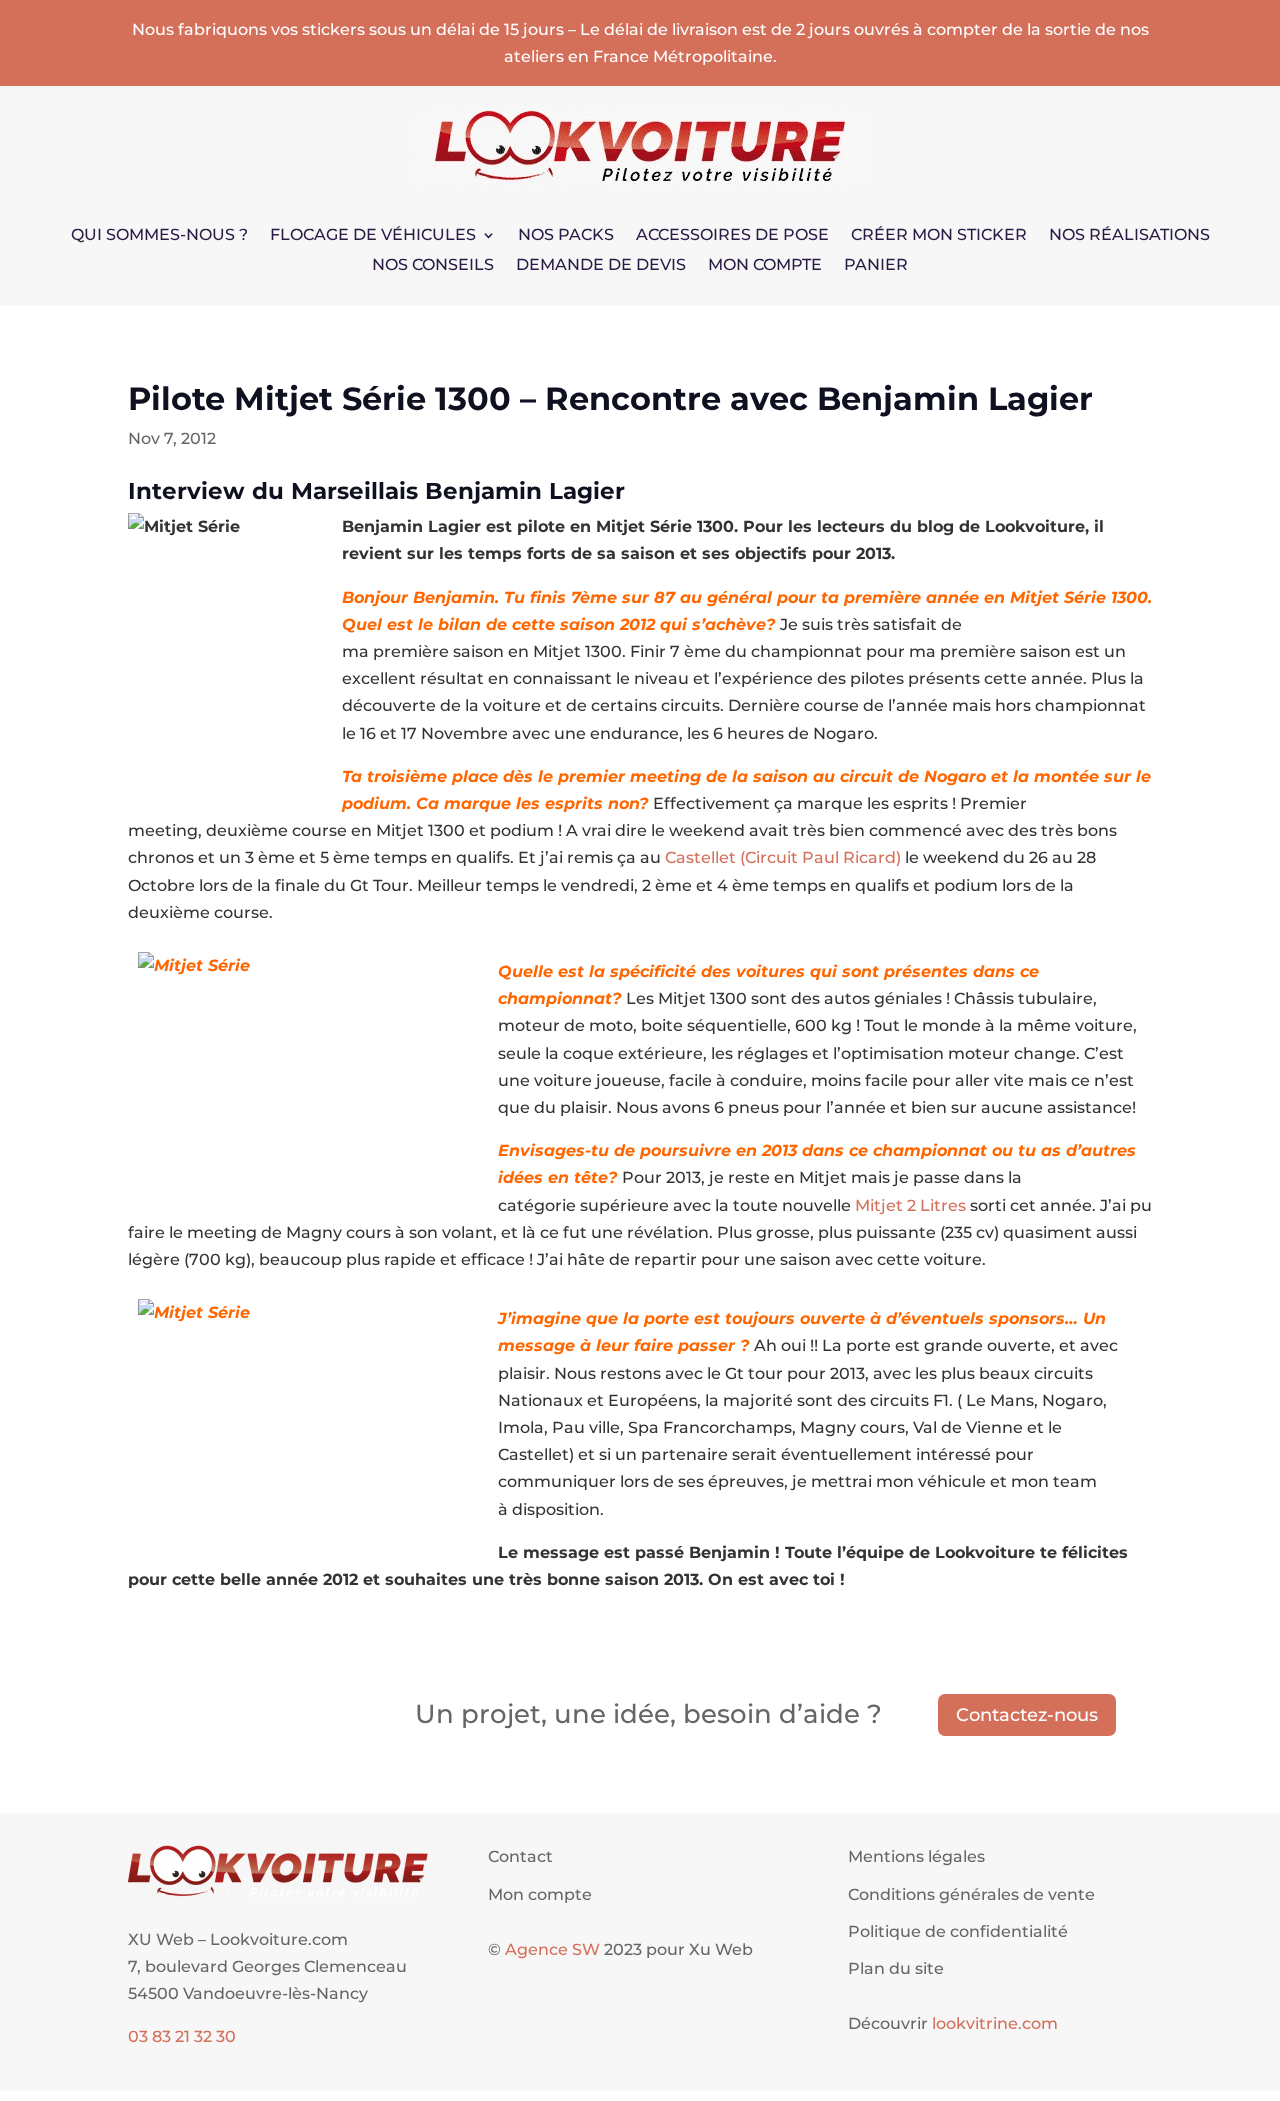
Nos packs (566, 236)
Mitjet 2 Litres (910, 1205)
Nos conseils (433, 266)
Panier (876, 266)
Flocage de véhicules (373, 236)
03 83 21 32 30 (182, 2036)
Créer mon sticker (939, 236)
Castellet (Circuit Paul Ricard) (783, 857)
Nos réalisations (1129, 236)
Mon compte (765, 266)
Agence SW (552, 1949)
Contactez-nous (1027, 1715)
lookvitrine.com (995, 2023)
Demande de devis (601, 266)
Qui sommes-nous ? (159, 236)
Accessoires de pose (732, 236)
